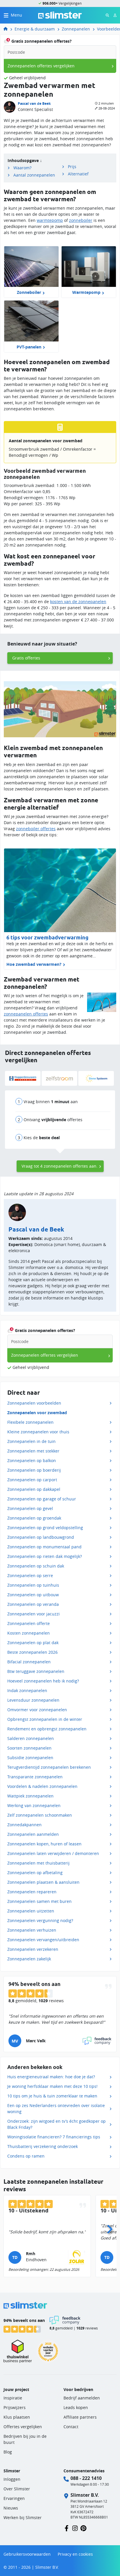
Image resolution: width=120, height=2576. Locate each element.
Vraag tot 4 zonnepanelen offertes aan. (60, 1166)
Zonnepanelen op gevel (30, 1508)
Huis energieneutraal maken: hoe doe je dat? (51, 2077)
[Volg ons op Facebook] (67, 2528)
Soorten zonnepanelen (29, 1748)
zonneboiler (81, 220)
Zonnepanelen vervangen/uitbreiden (43, 1940)
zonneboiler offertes (36, 829)
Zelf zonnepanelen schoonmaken (40, 1815)
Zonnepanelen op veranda (33, 1604)
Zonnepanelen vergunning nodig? (40, 1920)
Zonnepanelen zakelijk (29, 1959)
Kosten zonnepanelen (29, 1633)
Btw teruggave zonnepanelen (36, 1671)
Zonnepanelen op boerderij (34, 1470)
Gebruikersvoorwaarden (27, 2554)
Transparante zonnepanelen (35, 1777)
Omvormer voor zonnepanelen (37, 1710)
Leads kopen (76, 2407)
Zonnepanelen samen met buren (39, 1901)
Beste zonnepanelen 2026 (32, 1652)
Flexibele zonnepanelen (30, 1422)
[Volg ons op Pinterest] (83, 2528)
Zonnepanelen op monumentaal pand (44, 1547)
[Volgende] (110, 2228)
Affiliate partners (80, 2417)
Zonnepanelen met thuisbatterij (38, 1863)
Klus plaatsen (17, 2417)
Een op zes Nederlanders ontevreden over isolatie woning (56, 2108)
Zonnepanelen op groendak (34, 1518)
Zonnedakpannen (24, 1825)
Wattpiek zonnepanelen (30, 1796)
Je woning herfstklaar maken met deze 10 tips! (52, 2086)
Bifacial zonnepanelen (29, 1662)
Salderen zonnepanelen (31, 1738)
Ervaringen (14, 2498)
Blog (8, 2452)
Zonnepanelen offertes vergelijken (41, 66)
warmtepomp (50, 220)
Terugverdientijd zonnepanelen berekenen (49, 1767)
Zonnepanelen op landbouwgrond (41, 1537)
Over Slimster (17, 2489)
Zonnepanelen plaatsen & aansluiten (43, 1882)
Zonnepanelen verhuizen (32, 1930)
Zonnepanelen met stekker (33, 1451)
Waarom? (22, 168)
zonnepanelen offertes (26, 1014)
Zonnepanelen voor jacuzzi (33, 1614)
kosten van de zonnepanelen (78, 602)
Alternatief (78, 174)
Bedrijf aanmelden (82, 2398)
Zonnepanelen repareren (32, 1892)
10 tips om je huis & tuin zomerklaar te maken (52, 2096)
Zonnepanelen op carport (32, 1480)
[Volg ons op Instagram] (75, 2528)
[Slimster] (8, 29)
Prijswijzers (15, 2407)
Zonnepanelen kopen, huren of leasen (44, 1844)
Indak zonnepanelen (27, 1690)
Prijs (72, 167)
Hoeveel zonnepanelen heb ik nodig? (43, 1681)
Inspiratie (13, 2398)
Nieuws (11, 2508)
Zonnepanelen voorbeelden (34, 1403)
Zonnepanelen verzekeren (33, 1949)
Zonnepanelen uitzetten (31, 1911)
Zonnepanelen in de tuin (31, 1441)
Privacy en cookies (75, 2554)
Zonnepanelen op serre (30, 1575)
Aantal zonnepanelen (34, 175)
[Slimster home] (60, 15)
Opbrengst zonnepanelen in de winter (45, 1719)
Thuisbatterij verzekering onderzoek (43, 2146)
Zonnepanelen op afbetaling (35, 1873)
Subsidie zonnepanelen (30, 1758)
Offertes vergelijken (23, 2427)
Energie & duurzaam (35, 29)
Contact (71, 2427)
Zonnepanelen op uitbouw (33, 1595)
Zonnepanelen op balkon (32, 1460)
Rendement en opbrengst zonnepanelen (47, 1729)
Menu (16, 15)
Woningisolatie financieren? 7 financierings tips (54, 2137)
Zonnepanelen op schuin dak (36, 1566)
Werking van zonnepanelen (34, 1805)
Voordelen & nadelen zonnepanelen (42, 1786)
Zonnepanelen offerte (29, 1623)
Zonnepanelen (76, 29)
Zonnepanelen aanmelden (33, 1834)
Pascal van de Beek (34, 104)
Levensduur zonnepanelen (33, 1700)
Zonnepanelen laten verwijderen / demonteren (53, 1853)
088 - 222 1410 (86, 2478)
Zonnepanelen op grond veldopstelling (45, 1528)
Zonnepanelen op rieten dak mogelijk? (45, 1556)
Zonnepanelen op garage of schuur (42, 1499)
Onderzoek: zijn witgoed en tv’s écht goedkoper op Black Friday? (57, 2124)
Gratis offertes (26, 658)
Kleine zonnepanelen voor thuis (38, 1432)
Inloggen (12, 2479)
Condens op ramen (26, 2156)
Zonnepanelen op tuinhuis (33, 1585)
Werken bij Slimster (23, 2517)
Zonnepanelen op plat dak (33, 1643)
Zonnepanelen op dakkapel (34, 1489)
